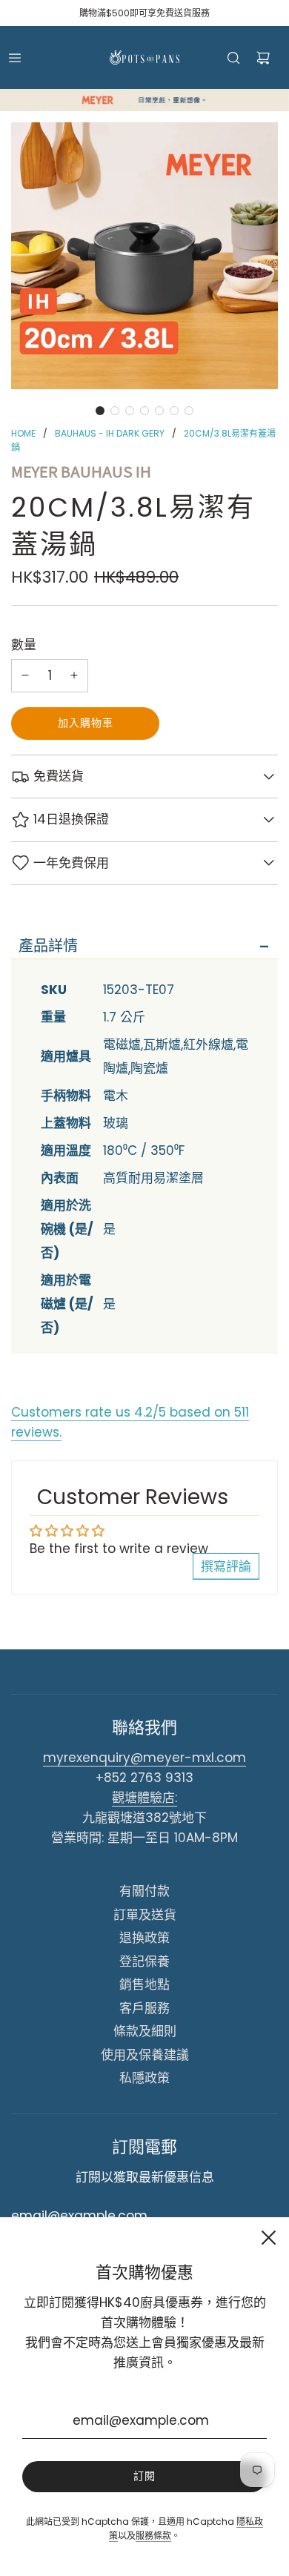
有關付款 (144, 1891)
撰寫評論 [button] (226, 1566)
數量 (24, 645)
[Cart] (263, 58)
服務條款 (153, 2536)
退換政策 (144, 1938)
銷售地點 (144, 1984)
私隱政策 (144, 2078)
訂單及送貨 (145, 1915)
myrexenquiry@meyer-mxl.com (144, 1758)
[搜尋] (233, 58)
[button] (100, 411)
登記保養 (144, 1961)
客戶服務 (144, 2008)
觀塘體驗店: (144, 1798)
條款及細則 (145, 2031)
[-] (25, 676)
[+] (74, 676)
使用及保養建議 (145, 2055)
